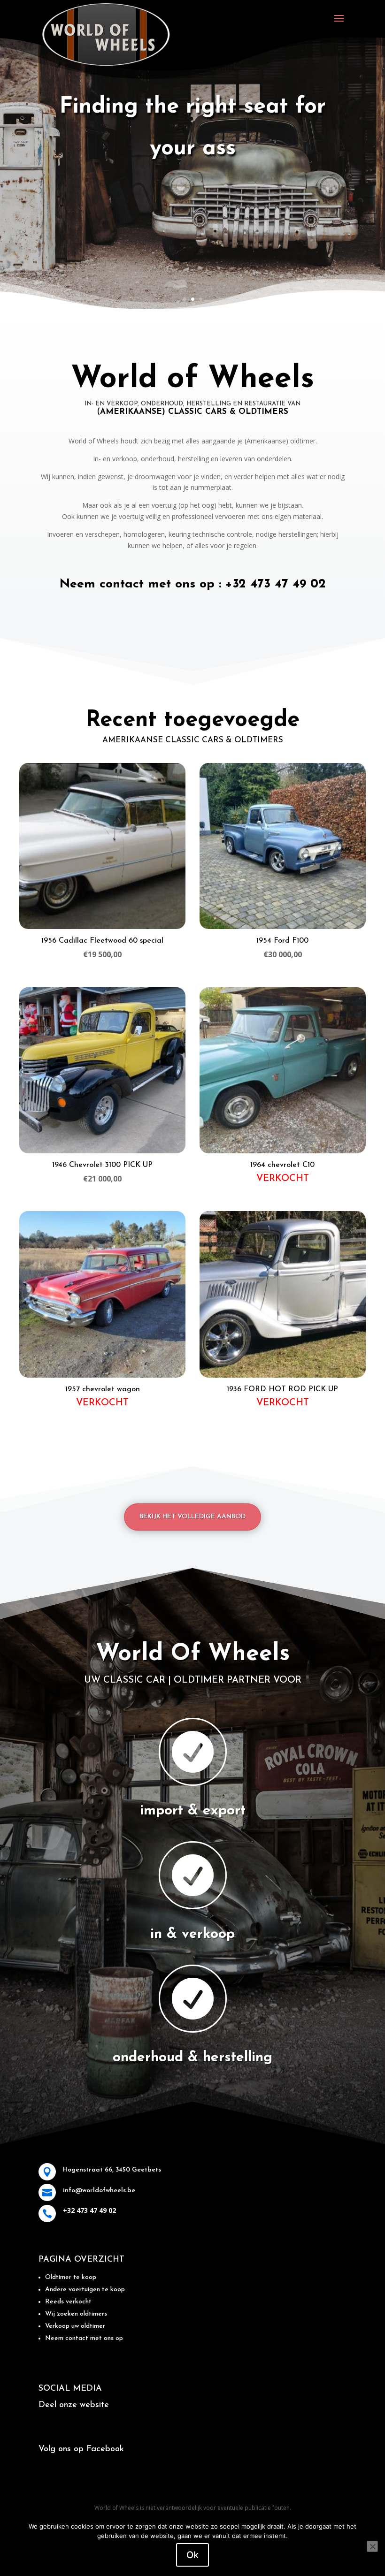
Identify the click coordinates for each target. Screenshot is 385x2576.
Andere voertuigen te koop (85, 2290)
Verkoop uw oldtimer (75, 2326)
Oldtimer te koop (71, 2277)
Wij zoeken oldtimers (76, 2314)
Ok (192, 2555)
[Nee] (372, 2546)
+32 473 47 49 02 (276, 584)
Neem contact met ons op (84, 2338)
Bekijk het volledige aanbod (192, 1517)
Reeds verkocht (68, 2302)
